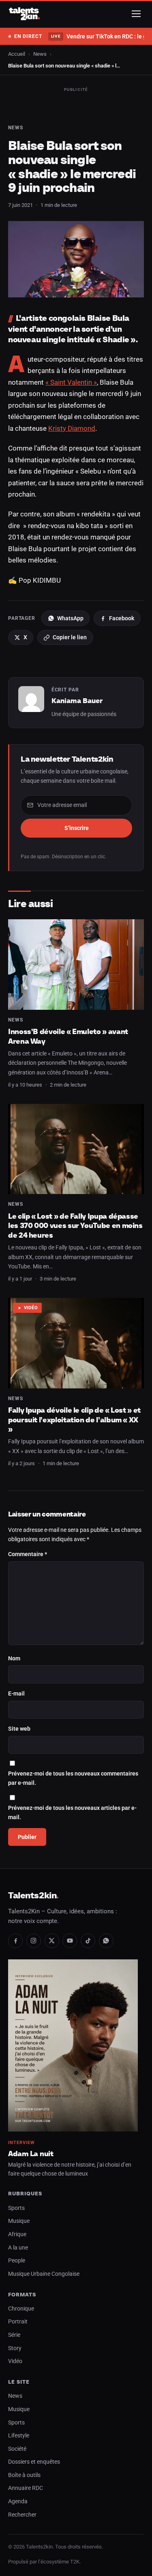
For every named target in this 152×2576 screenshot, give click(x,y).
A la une (18, 2248)
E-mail (16, 1694)
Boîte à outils (24, 2475)
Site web (19, 1729)
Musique (19, 2221)
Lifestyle (19, 2436)
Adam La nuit (31, 2154)
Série (14, 2335)
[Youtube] (70, 1941)
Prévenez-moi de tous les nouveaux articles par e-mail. (72, 1813)
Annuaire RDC (26, 2488)
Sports (16, 2208)
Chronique (21, 2309)
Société (17, 2449)
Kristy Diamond (72, 428)
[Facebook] (15, 1941)
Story (15, 2348)
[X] (52, 1941)
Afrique (17, 2234)
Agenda (18, 2501)
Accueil (17, 54)
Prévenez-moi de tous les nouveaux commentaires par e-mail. (73, 1779)
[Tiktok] (88, 1941)
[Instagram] (34, 1941)
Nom (14, 1659)
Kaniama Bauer (77, 701)
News (40, 54)
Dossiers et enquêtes (34, 2462)
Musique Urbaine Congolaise (44, 2274)
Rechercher (22, 2515)
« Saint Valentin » (71, 382)
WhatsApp (70, 618)
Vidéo (31, 1308)
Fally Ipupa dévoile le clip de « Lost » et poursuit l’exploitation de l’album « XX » (74, 1420)
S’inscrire (77, 828)
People (17, 2261)
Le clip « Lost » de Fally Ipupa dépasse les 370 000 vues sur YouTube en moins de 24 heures (75, 1226)
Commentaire (28, 1554)
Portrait (18, 2322)
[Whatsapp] (106, 1941)
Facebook (122, 618)
